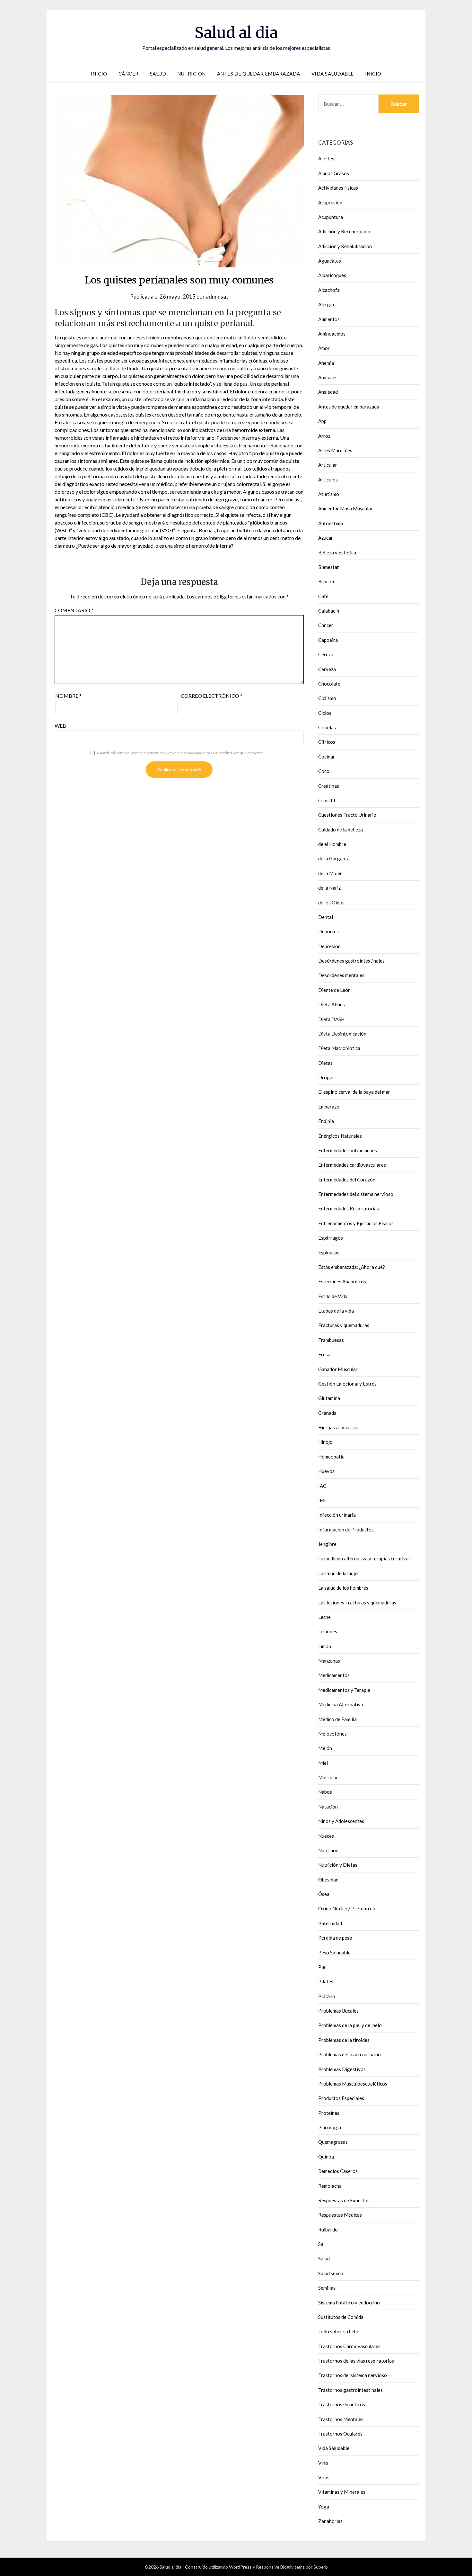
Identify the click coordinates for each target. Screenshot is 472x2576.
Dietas (325, 1063)
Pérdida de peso (335, 1938)
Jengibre (327, 1544)
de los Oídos (331, 902)
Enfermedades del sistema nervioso (356, 1194)
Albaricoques (332, 275)
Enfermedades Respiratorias (349, 1208)
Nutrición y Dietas (338, 1865)
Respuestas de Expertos (344, 2200)
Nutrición (192, 74)
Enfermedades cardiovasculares (352, 1165)
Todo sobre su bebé (339, 2331)
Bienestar (329, 567)
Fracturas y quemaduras (344, 1325)
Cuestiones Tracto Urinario (347, 815)
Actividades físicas (338, 188)
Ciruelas (327, 727)
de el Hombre (332, 844)
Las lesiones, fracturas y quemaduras (357, 1602)
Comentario (74, 610)
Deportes (328, 931)
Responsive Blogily (275, 2567)
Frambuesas (331, 1340)
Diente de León (334, 990)
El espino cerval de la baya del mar (354, 1092)
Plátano (327, 1996)
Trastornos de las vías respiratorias (356, 2361)
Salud (158, 74)
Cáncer (129, 74)
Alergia (326, 304)
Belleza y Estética (337, 552)
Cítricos (327, 742)
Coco (324, 771)
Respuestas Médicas (340, 2215)
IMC (323, 1500)
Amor (324, 348)
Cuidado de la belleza (341, 830)
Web (60, 726)
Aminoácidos (332, 334)
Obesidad (328, 1880)
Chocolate (329, 684)
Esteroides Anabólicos (342, 1281)
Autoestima (331, 523)
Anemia (326, 363)
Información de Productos (346, 1530)
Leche (324, 1617)
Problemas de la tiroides (344, 2040)
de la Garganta (334, 858)
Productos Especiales (341, 2098)
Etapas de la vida (336, 1311)
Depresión (329, 946)
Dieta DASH (331, 1019)
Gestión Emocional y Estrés (347, 1384)
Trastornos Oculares (340, 2434)
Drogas (326, 1077)
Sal (321, 2244)
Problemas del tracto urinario (350, 2054)
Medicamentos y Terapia (344, 1690)
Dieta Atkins (332, 1004)
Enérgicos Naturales (340, 1136)
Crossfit (327, 800)
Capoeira (328, 640)
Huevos (326, 1471)
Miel (323, 1763)
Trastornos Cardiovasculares (349, 2346)
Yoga (324, 2507)
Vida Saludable (333, 74)
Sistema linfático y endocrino (349, 2302)
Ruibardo (328, 2230)
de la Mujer (330, 873)
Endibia (326, 1121)
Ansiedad (328, 392)
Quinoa (326, 2157)
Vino (323, 2463)
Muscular (328, 1777)
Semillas (327, 2288)
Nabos (325, 1792)
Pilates (326, 1981)
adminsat (217, 296)
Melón (325, 1748)
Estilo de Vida (333, 1296)
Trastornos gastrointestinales (350, 2390)
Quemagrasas (333, 2142)
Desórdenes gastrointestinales (351, 961)
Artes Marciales (335, 450)
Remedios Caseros (338, 2171)
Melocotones (332, 1734)
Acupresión (330, 202)
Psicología (330, 2127)
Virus (324, 2477)
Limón (325, 1646)
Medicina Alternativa (341, 1704)
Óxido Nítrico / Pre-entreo (347, 1908)
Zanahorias (330, 2521)
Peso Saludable (334, 1952)
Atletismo (329, 494)
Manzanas (329, 1661)
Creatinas (329, 786)
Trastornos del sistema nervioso (353, 2375)
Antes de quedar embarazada (259, 74)
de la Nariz (329, 888)
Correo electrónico (212, 696)
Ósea (324, 1894)
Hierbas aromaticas (339, 1427)
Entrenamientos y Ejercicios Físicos (356, 1223)
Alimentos (329, 319)
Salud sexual (331, 2273)
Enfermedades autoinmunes (348, 1150)
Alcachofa (329, 290)
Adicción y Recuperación (344, 231)
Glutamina (329, 1398)
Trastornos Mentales (341, 2419)
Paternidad (330, 1923)
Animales (328, 377)
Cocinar (327, 757)
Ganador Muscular (338, 1369)
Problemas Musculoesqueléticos (353, 2084)
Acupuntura (331, 217)
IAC (322, 1486)
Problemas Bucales (338, 2011)
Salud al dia (236, 32)
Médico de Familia (337, 1719)
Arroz (324, 436)
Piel (322, 1967)
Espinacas (329, 1252)
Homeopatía (331, 1457)
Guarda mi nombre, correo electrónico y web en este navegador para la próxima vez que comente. (180, 753)
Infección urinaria (337, 1515)
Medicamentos (334, 1675)
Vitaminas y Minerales (342, 2492)
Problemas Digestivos (342, 2069)
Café (323, 596)
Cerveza (327, 669)
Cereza (326, 654)
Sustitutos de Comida (341, 2317)
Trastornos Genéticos (342, 2404)
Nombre (68, 696)
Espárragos (331, 1238)
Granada (327, 1413)
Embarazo (329, 1107)
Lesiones (328, 1631)
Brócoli (326, 581)
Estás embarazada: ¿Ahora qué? (352, 1267)
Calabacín (329, 611)
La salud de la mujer (339, 1573)
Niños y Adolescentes (341, 1821)
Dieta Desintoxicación (342, 1034)
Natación (328, 1807)
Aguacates (330, 261)
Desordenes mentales (341, 975)
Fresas (325, 1354)
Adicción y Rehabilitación (345, 246)
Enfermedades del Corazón (347, 1180)
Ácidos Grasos (334, 173)
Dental (326, 917)
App (322, 421)
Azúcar (326, 538)
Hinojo (325, 1442)
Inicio (99, 74)
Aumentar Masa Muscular (345, 508)
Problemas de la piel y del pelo (350, 2025)
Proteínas (329, 2113)
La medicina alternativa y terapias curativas (364, 1558)
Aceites (326, 158)
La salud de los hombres (343, 1588)
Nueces (326, 1836)
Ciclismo (327, 698)
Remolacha (330, 2186)
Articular (328, 465)
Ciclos (325, 713)
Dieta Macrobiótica (339, 1048)
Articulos (328, 480)
